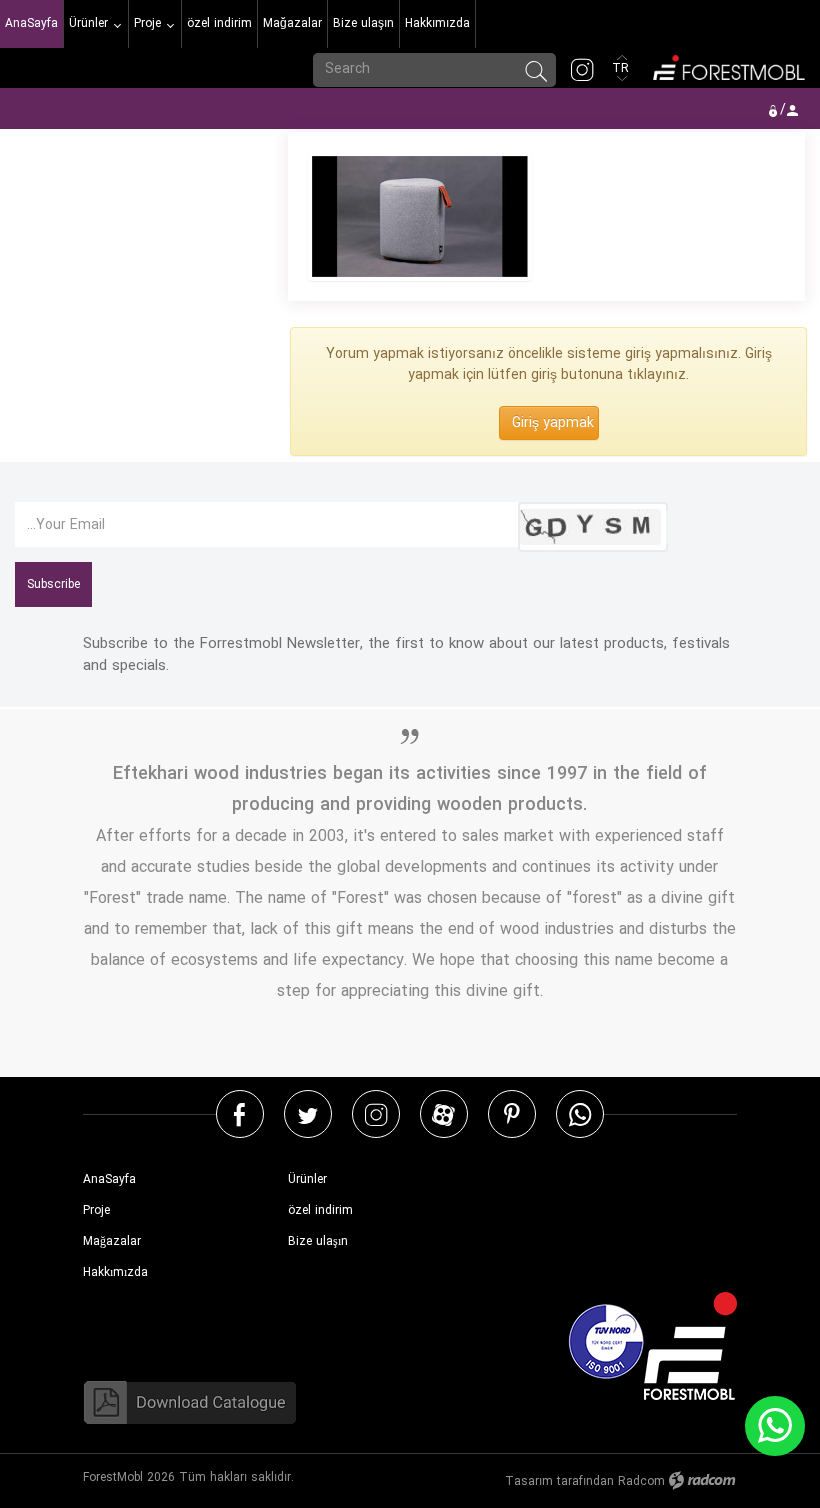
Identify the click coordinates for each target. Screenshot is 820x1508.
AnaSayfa (109, 1179)
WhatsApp (580, 1113)
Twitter (308, 1113)
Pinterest (512, 1113)
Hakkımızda (115, 1272)
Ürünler (307, 1179)
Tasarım (529, 1481)
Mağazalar (112, 1241)
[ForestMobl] (727, 65)
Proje (96, 1210)
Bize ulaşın (318, 1241)
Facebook (239, 1113)
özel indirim (320, 1210)
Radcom (641, 1481)
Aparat (443, 1113)
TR (622, 68)
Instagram (376, 1113)
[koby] (419, 216)
